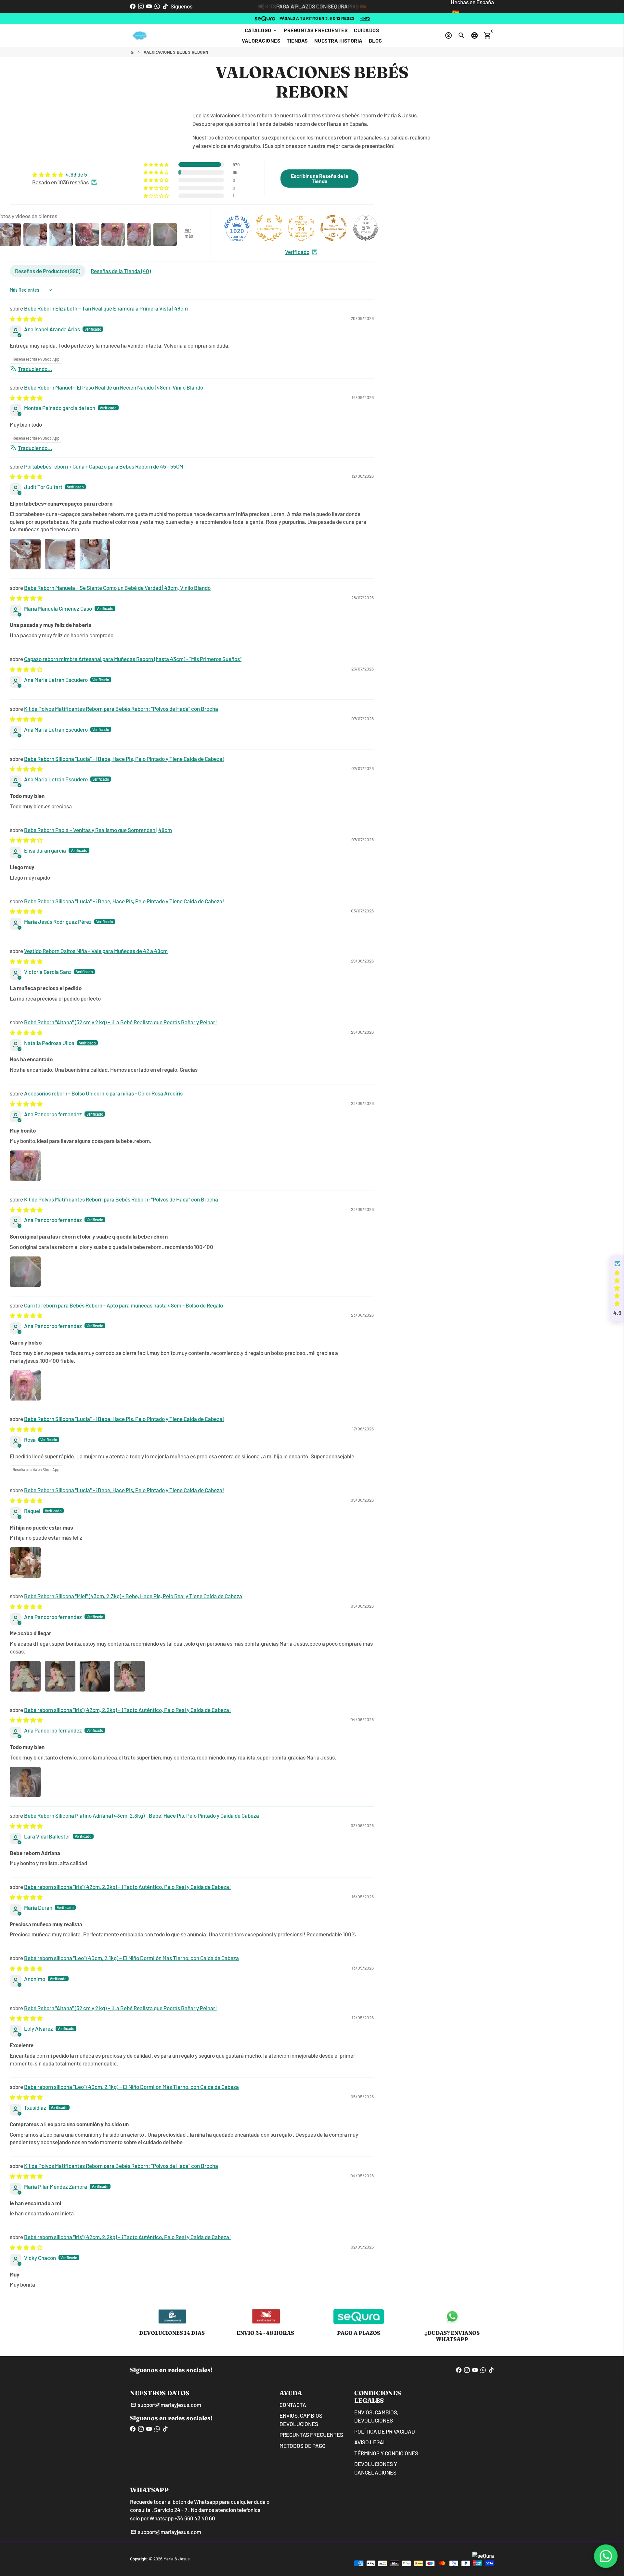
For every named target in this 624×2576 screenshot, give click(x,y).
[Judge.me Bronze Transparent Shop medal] (333, 228)
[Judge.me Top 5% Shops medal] (366, 228)
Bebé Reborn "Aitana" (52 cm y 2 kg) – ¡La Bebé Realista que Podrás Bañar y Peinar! (121, 1022)
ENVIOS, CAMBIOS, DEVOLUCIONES (302, 2420)
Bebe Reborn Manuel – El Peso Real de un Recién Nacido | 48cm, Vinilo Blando (114, 387)
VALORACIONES (261, 40)
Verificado (297, 252)
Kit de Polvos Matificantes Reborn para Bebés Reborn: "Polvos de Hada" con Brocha (121, 709)
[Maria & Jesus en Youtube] (149, 6)
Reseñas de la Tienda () (121, 271)
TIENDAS (297, 40)
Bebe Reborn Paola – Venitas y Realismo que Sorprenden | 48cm (98, 830)
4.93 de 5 (76, 174)
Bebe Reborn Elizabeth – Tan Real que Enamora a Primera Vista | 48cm (106, 308)
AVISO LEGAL (370, 2442)
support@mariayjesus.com (166, 2405)
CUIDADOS (367, 30)
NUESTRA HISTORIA (338, 40)
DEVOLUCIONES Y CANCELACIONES (376, 2468)
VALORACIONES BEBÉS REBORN (176, 52)
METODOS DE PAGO (303, 2446)
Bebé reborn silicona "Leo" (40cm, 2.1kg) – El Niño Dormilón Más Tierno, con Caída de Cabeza (131, 1958)
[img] (65, 175)
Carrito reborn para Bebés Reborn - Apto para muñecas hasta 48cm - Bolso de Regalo (123, 1305)
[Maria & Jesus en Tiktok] (165, 6)
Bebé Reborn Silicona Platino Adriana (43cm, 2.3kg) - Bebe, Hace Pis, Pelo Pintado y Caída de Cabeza (142, 1815)
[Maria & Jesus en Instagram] (141, 6)
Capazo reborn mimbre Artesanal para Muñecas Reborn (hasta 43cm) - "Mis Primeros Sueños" (133, 659)
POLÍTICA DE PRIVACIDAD (385, 2431)
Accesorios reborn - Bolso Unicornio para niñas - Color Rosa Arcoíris (103, 1093)
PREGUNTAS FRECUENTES (316, 30)
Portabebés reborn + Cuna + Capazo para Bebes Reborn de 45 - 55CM (104, 466)
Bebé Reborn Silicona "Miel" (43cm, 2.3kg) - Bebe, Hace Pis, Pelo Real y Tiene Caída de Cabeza (133, 1596)
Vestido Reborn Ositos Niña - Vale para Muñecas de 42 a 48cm (96, 951)
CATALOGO (261, 30)
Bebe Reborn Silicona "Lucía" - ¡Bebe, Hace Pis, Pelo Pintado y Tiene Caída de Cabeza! (124, 759)
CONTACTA (293, 2405)
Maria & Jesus (176, 2559)
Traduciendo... (35, 369)
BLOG (376, 40)
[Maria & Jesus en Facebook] (133, 6)
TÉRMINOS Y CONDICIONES (386, 2453)
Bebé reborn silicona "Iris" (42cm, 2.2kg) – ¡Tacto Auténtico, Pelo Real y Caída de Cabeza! (128, 1710)
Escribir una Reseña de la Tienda (319, 178)
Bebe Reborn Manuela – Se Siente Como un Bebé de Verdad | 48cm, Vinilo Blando (117, 588)
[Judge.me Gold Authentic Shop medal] (269, 228)
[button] (157, 165)
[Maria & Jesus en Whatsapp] (157, 6)
